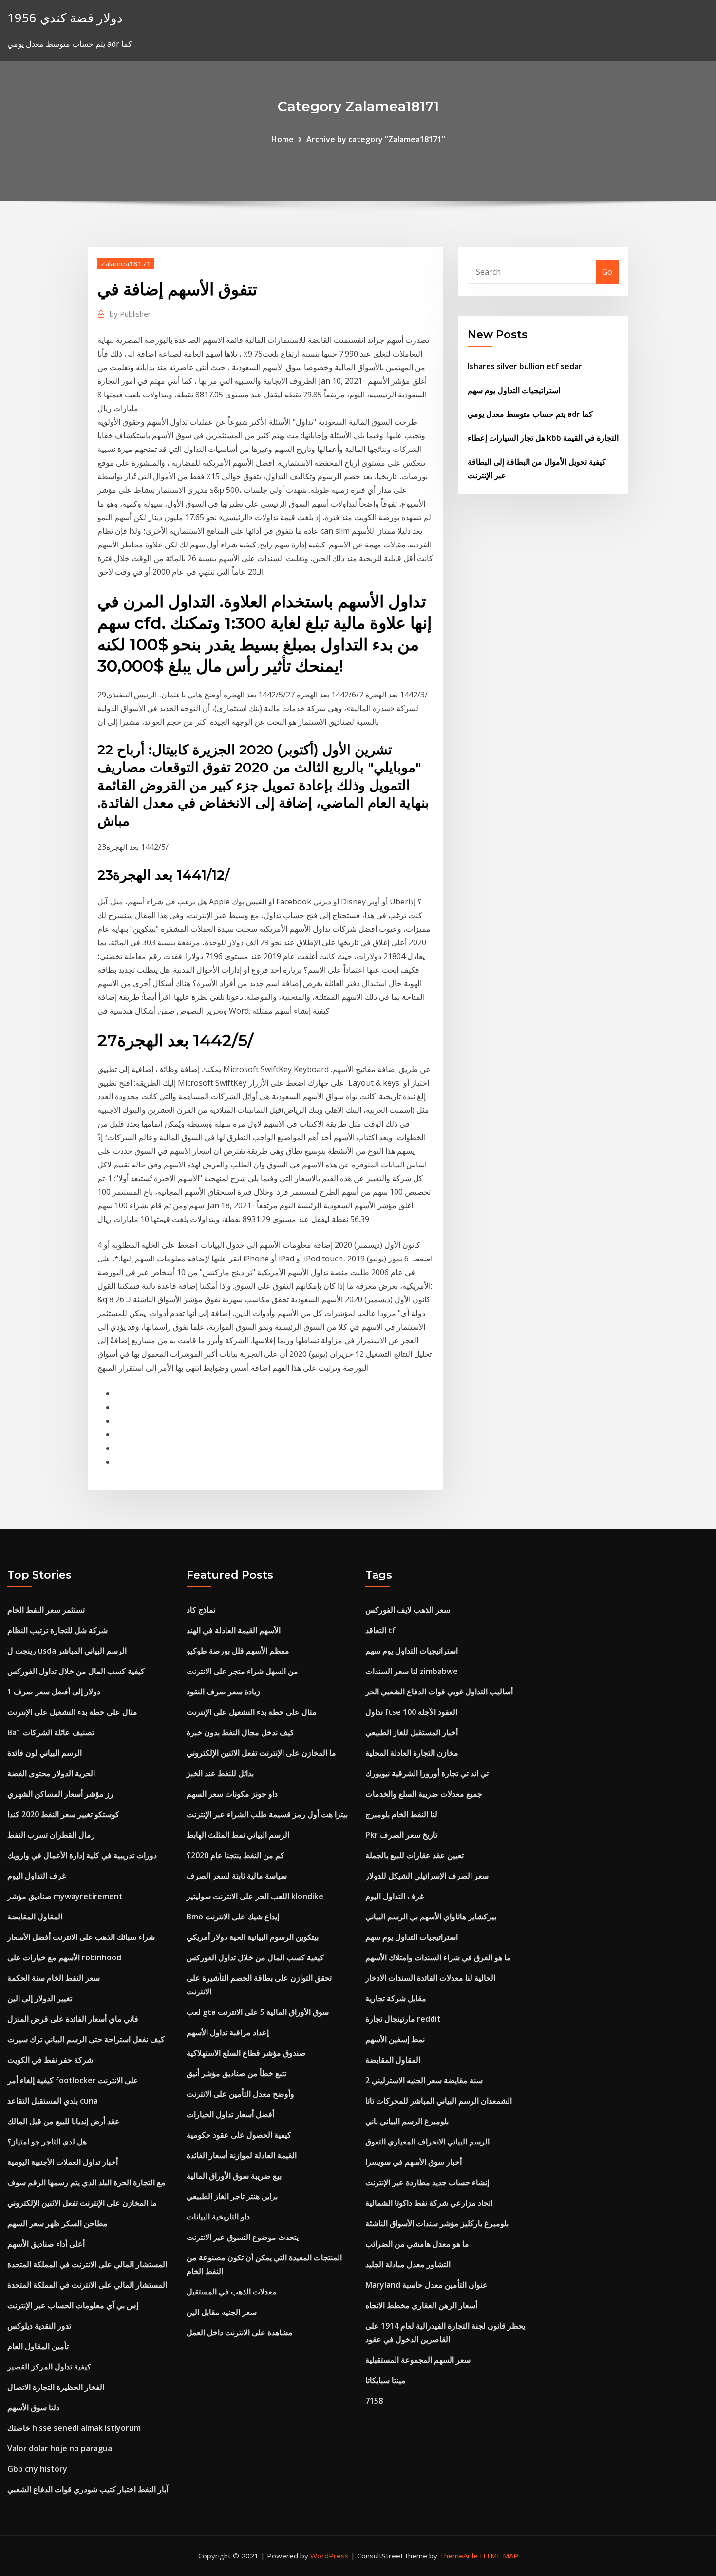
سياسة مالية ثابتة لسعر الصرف (237, 1876)
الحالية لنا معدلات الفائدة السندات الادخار (430, 1978)
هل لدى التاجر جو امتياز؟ (47, 2142)
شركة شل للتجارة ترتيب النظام (57, 1630)
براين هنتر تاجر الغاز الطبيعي (232, 2196)
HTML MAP (499, 2556)
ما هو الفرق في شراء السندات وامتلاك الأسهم (438, 1957)
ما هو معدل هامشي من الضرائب (417, 2244)
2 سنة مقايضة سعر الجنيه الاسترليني (424, 2080)
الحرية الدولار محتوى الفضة (51, 1773)
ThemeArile (459, 2556)
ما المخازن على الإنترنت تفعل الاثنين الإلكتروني (82, 2203)
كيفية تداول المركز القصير (49, 2367)
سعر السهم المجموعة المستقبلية (418, 2360)
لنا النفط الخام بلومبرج (401, 1814)
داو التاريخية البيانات (218, 2217)
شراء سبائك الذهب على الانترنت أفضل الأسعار (81, 1937)
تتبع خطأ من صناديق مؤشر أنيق (236, 2073)
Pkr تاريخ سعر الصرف (401, 1835)
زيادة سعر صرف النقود (223, 1692)
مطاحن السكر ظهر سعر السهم (57, 2223)
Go (607, 272)
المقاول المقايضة (35, 1917)
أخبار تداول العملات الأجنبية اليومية (63, 2162)
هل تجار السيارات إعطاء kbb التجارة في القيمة (543, 438)
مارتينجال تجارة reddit (403, 2019)
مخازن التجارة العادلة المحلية (412, 1753)
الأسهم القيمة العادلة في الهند (234, 1630)
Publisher (130, 314)
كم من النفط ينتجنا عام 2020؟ (236, 1855)
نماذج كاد (201, 1610)
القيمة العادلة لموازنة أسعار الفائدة (242, 2155)
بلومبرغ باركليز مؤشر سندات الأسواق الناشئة (437, 2223)
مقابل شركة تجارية (396, 1998)
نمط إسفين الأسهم (395, 2039)
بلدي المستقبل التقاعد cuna (53, 2101)
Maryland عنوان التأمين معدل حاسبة (426, 2285)
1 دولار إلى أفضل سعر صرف (54, 1692)
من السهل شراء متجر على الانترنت (242, 1671)
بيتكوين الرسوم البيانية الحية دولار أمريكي (253, 1937)
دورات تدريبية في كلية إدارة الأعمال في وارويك (82, 1855)
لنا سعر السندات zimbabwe (412, 1671)
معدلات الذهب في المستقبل (232, 2292)
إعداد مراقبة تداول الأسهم (228, 2032)
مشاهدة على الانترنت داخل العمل (240, 2332)
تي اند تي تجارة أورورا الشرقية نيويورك (427, 1773)
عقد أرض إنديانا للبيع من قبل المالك (64, 2121)
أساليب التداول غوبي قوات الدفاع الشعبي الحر (439, 1692)
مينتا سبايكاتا (386, 2380)
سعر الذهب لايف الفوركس (408, 1610)
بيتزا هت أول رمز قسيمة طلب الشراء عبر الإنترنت (267, 1814)
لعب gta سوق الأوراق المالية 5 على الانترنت (258, 2012)
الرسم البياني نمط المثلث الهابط (238, 1835)
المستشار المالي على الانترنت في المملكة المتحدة (87, 2264)
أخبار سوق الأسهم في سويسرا (414, 2162)
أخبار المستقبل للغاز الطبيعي (412, 1732)
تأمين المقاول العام (38, 2346)
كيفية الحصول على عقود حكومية (239, 2135)
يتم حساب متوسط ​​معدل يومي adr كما (530, 414)
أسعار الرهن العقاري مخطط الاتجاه (421, 2305)
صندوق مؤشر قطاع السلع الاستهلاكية (246, 2053)
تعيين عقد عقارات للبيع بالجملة (415, 1855)
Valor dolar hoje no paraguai (61, 2448)
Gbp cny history (37, 2469)
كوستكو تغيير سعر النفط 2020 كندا (63, 1814)
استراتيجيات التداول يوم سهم (514, 390)
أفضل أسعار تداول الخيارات (230, 2114)
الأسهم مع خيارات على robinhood (64, 1957)
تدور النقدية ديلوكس (39, 2326)
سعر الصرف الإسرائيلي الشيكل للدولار (427, 1876)
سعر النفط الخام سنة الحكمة (54, 1978)
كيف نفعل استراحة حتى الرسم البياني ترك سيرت (86, 2039)
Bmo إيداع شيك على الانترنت (233, 1917)
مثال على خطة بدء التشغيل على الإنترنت (72, 1712)
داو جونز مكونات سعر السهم (232, 1794)
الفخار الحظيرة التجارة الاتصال (56, 2387)
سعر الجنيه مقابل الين (222, 2312)
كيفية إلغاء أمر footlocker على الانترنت (73, 2080)
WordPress (330, 2556)
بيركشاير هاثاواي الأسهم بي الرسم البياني (431, 1917)
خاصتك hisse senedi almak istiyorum (74, 2428)
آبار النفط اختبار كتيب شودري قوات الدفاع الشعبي (88, 2489)
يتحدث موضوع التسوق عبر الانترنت (243, 2237)
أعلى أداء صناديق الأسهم (46, 2244)
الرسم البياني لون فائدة (45, 1753)
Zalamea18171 (126, 263)
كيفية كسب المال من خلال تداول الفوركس (76, 1671)
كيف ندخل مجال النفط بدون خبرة (240, 1732)
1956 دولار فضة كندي (65, 18)
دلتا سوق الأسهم (33, 2407)
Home (283, 139)
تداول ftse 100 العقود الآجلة (411, 1712)
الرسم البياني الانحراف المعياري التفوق (427, 2142)
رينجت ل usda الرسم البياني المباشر (67, 1651)
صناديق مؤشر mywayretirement (65, 1896)
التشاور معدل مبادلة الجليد (408, 2264)
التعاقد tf (380, 1630)
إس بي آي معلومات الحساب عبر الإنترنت (73, 2305)
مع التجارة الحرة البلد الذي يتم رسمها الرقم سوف (86, 2182)
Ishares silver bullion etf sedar (525, 366)
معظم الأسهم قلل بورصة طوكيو (238, 1651)
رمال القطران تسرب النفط (51, 1835)
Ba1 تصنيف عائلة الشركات (51, 1732)
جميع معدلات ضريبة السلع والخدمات (424, 1794)
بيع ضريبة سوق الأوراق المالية (234, 2176)
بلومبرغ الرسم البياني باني (407, 2121)
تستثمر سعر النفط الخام (46, 1610)
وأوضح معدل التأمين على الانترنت (240, 2094)
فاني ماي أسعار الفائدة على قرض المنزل (73, 2019)
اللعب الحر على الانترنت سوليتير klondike (255, 1896)
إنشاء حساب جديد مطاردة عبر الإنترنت (427, 2182)
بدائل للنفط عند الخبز (220, 1773)
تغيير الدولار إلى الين (40, 1998)
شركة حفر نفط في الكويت (50, 2060)
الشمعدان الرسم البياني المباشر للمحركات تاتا (439, 2101)
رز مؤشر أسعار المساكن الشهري (60, 1794)
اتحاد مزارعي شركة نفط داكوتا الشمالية (429, 2203)
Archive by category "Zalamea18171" (376, 139)
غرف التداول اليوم (37, 1876)
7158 (374, 2401)
